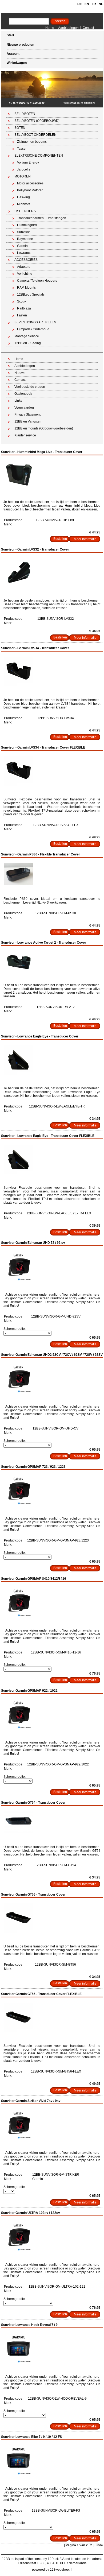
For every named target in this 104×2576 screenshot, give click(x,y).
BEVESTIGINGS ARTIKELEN (35, 322)
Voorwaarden (24, 408)
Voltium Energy (28, 162)
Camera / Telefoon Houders (37, 281)
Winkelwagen (17, 63)
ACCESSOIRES (26, 260)
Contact (88, 28)
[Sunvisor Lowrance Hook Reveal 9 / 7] (18, 2362)
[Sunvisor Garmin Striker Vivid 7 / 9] (18, 2138)
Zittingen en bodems (32, 142)
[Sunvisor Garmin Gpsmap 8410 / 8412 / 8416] (18, 1616)
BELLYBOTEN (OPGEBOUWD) (37, 121)
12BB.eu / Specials (31, 295)
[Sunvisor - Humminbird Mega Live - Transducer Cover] (18, 487)
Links (18, 401)
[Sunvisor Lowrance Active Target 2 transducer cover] (18, 970)
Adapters (24, 267)
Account (13, 54)
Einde (99, 2545)
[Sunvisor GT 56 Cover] (18, 1932)
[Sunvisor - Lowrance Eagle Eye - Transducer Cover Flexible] (18, 1074)
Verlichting (25, 274)
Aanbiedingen (68, 28)
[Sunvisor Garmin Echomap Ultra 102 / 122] (18, 2250)
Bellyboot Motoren (30, 190)
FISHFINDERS (20, 103)
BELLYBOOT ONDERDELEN (35, 135)
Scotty (21, 301)
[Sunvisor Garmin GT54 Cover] (18, 1832)
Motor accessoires (30, 183)
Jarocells (24, 169)
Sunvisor (38, 103)
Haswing (23, 197)
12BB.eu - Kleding (28, 343)
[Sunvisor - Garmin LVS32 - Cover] (18, 586)
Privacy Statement (27, 415)
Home (50, 28)
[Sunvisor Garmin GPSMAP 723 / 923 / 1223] (18, 1504)
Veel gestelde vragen (30, 387)
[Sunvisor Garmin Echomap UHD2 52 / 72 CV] (18, 1392)
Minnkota (24, 204)
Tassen (22, 149)
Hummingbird (27, 225)
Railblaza (24, 308)
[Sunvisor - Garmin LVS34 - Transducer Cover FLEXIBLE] (18, 785)
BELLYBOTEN (25, 114)
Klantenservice (25, 435)
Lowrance (24, 253)
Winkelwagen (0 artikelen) (79, 103)
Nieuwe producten (20, 45)
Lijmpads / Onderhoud (33, 329)
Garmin (22, 246)
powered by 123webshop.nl (52, 2570)
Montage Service (27, 336)
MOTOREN (23, 176)
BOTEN (20, 128)
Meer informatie (85, 539)
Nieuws (20, 373)
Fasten (22, 315)
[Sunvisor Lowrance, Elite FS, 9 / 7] (18, 2474)
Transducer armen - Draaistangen (42, 218)
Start (10, 35)
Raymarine (25, 239)
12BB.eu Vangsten (28, 421)
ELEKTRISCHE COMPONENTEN (39, 156)
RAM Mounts (26, 288)
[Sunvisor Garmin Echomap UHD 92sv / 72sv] (18, 1280)
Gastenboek (23, 394)
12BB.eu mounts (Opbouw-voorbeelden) (44, 428)
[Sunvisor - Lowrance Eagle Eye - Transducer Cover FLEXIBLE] (18, 1173)
